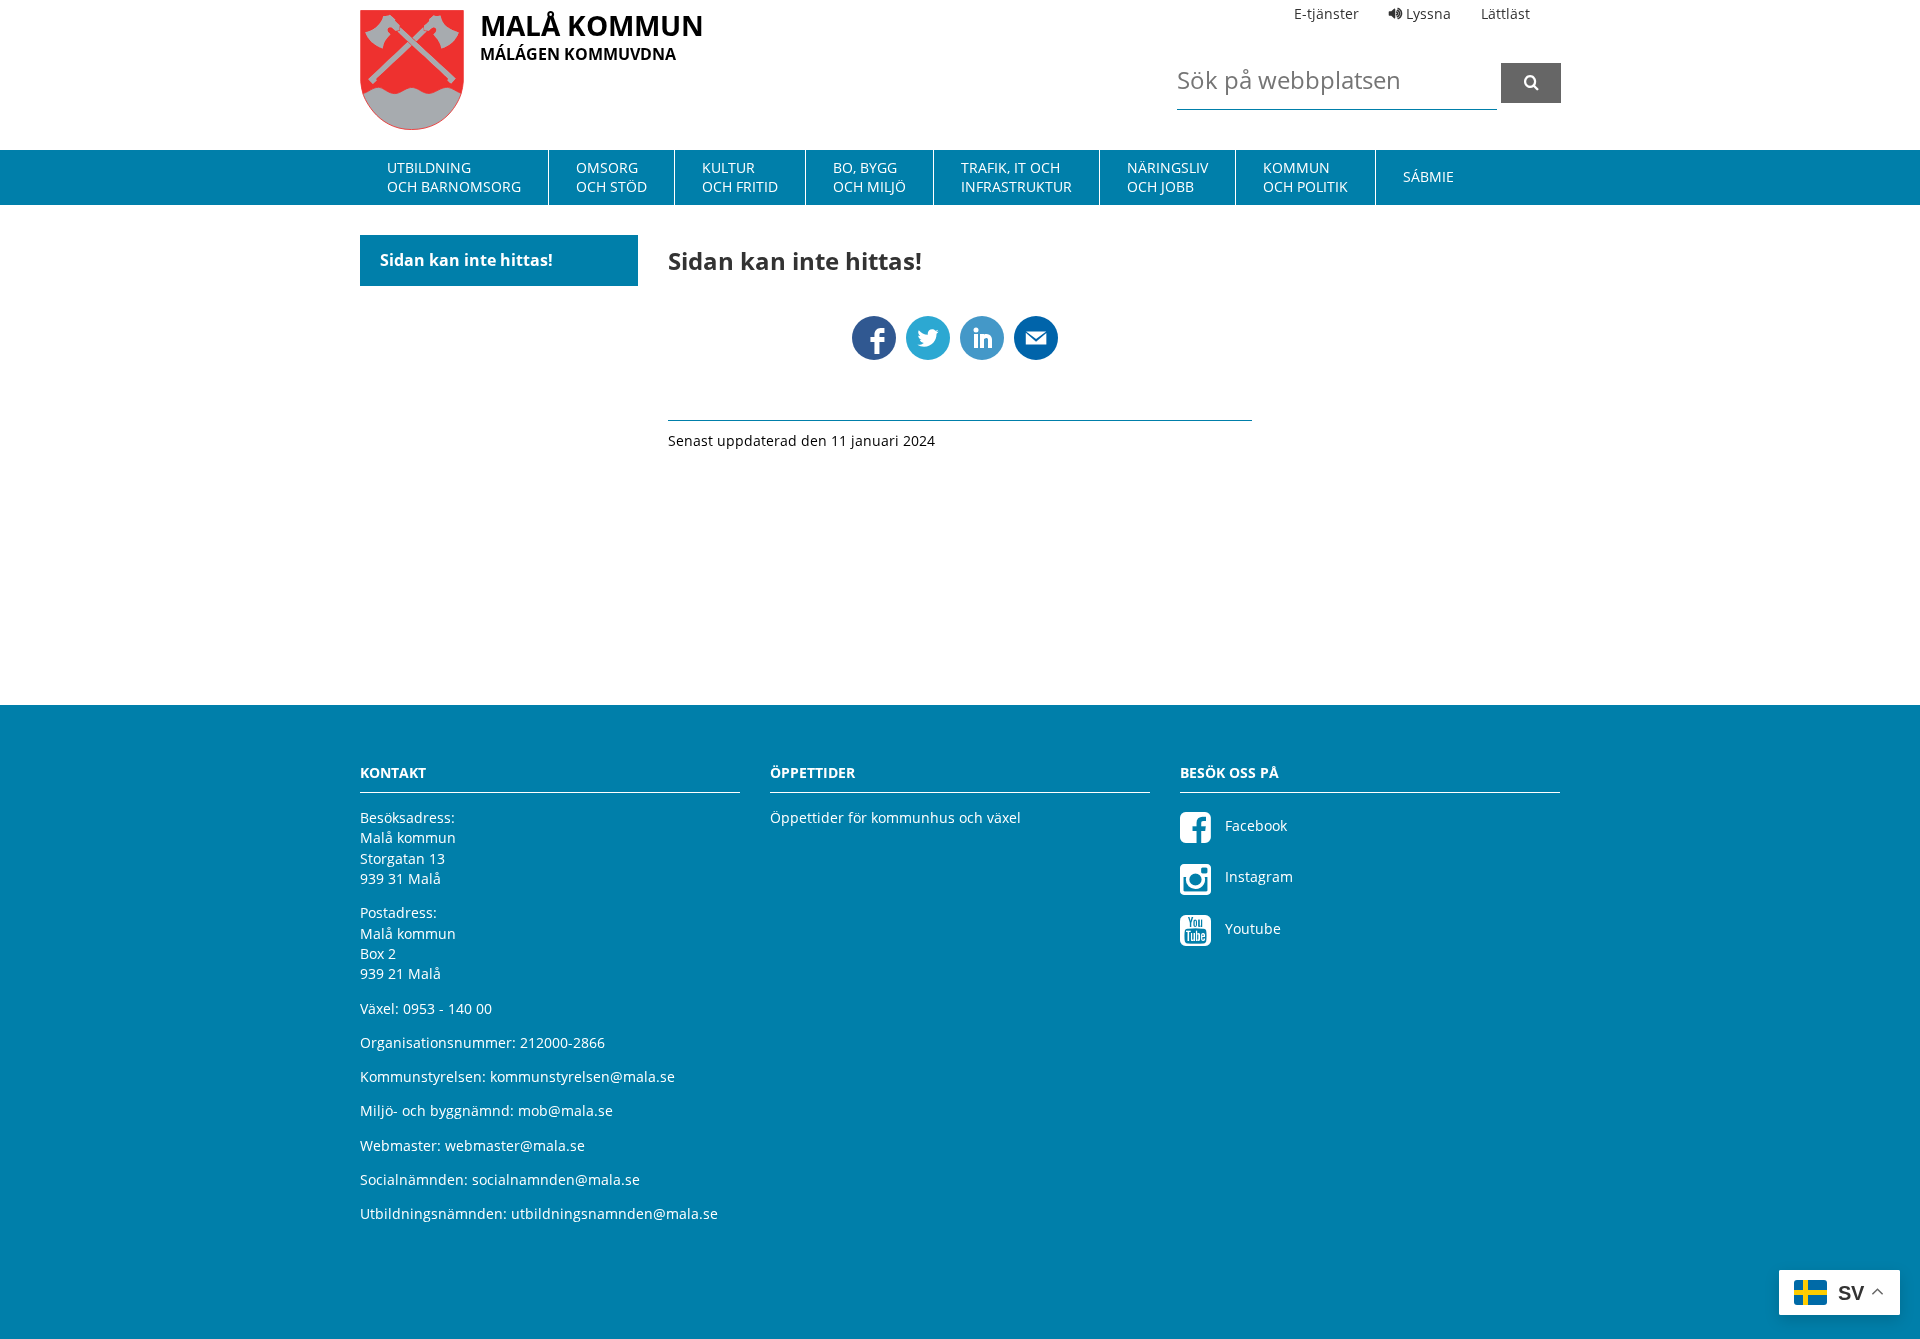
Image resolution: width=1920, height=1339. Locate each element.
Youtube (1251, 928)
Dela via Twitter (928, 338)
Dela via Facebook (874, 338)
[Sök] (1531, 83)
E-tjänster (1326, 13)
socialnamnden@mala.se (556, 1179)
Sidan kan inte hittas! (466, 260)
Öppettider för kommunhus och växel (895, 817)
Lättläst (1505, 13)
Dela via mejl (1036, 338)
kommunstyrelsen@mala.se (582, 1076)
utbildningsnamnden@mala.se (614, 1213)
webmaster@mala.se (515, 1145)
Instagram (1257, 876)
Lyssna (1426, 13)
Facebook (1254, 825)
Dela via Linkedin (982, 338)
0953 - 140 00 (447, 1008)
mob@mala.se (565, 1110)
